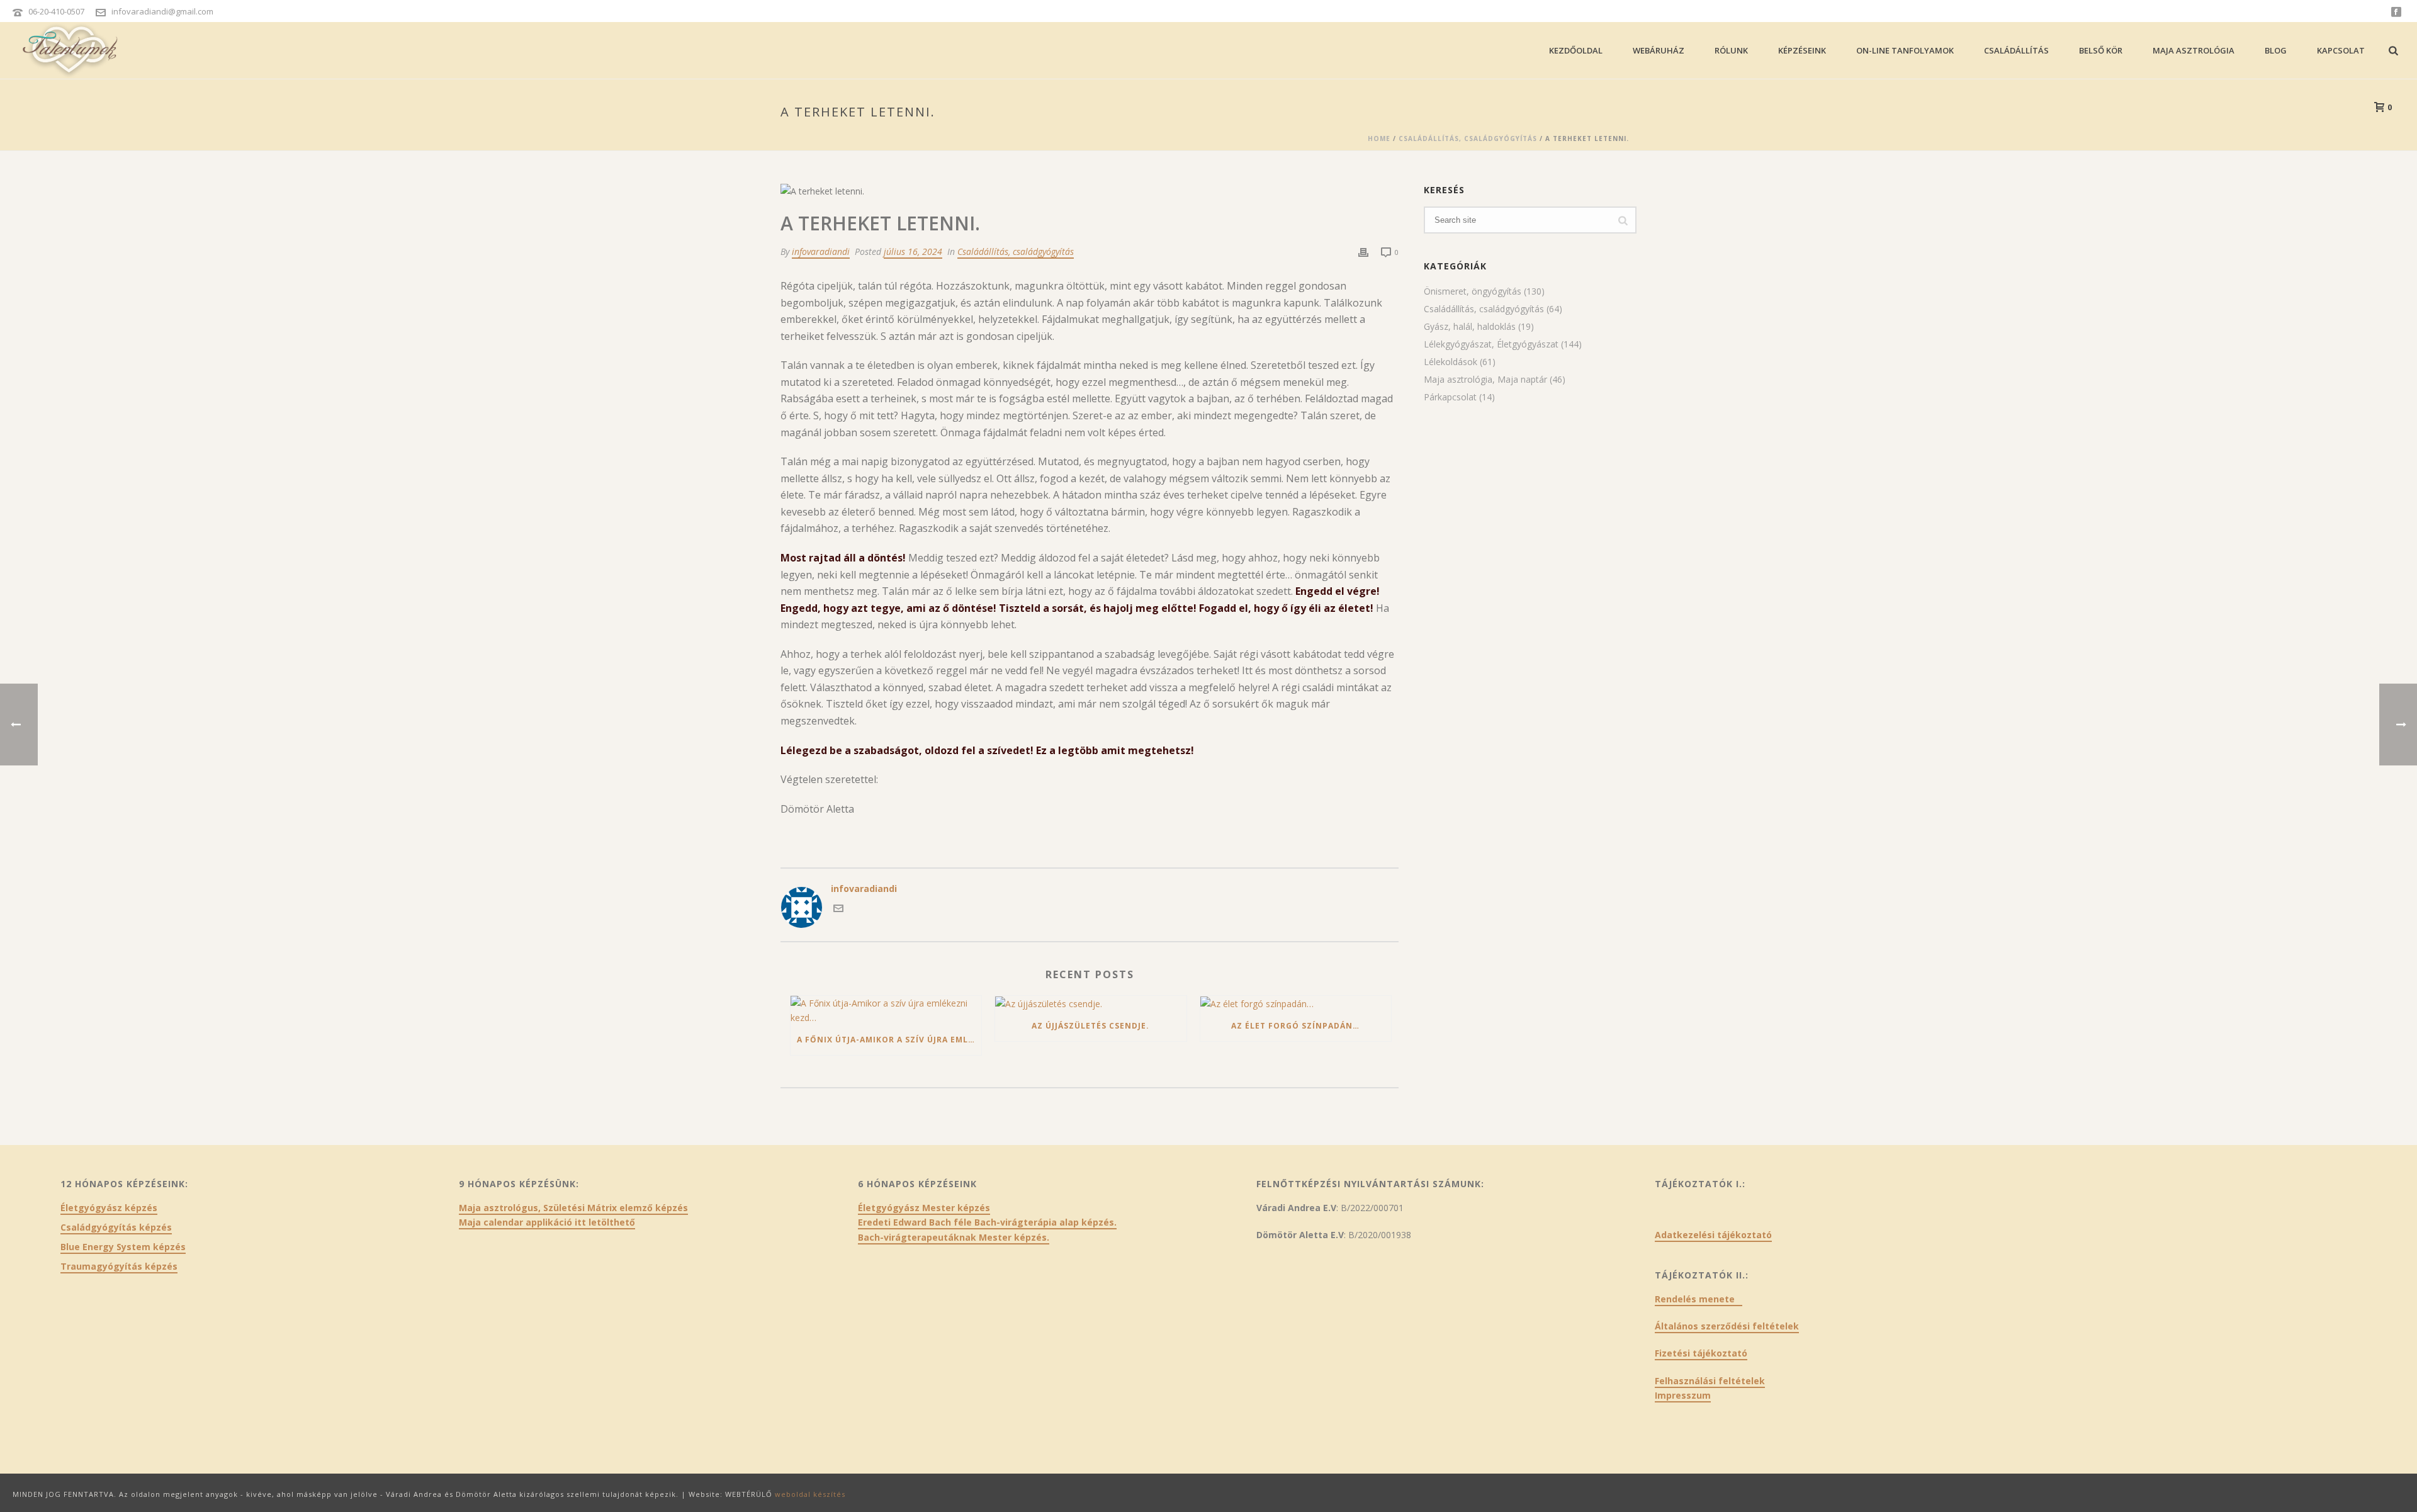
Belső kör (2101, 50)
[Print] (1363, 251)
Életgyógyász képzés (109, 1208)
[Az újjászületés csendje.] (1090, 1004)
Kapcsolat (2341, 50)
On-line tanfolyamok (1905, 50)
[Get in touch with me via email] (838, 910)
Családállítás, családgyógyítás (1468, 138)
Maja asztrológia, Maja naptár (1485, 380)
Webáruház (1659, 50)
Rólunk (1731, 50)
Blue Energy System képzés (123, 1247)
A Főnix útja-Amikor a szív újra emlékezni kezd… (889, 1040)
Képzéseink (1802, 50)
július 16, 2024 (913, 251)
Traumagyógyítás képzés (119, 1267)
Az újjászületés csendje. (1090, 1026)
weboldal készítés (810, 1494)
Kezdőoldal (1576, 50)
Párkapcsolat (1450, 397)
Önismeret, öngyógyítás (1473, 291)
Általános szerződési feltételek (1727, 1326)
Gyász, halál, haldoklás (1470, 327)
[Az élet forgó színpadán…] (1296, 1004)
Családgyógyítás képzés (116, 1227)
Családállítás (2016, 50)
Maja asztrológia (2194, 50)
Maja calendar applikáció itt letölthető (547, 1222)
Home (1379, 138)
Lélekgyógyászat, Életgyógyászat (1491, 344)
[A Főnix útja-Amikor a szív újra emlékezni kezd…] (886, 1010)
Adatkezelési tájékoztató (1713, 1235)
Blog (2276, 50)
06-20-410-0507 (56, 11)
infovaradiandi (821, 251)
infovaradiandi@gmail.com (162, 11)
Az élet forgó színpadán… (1295, 1026)
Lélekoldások (1451, 362)
